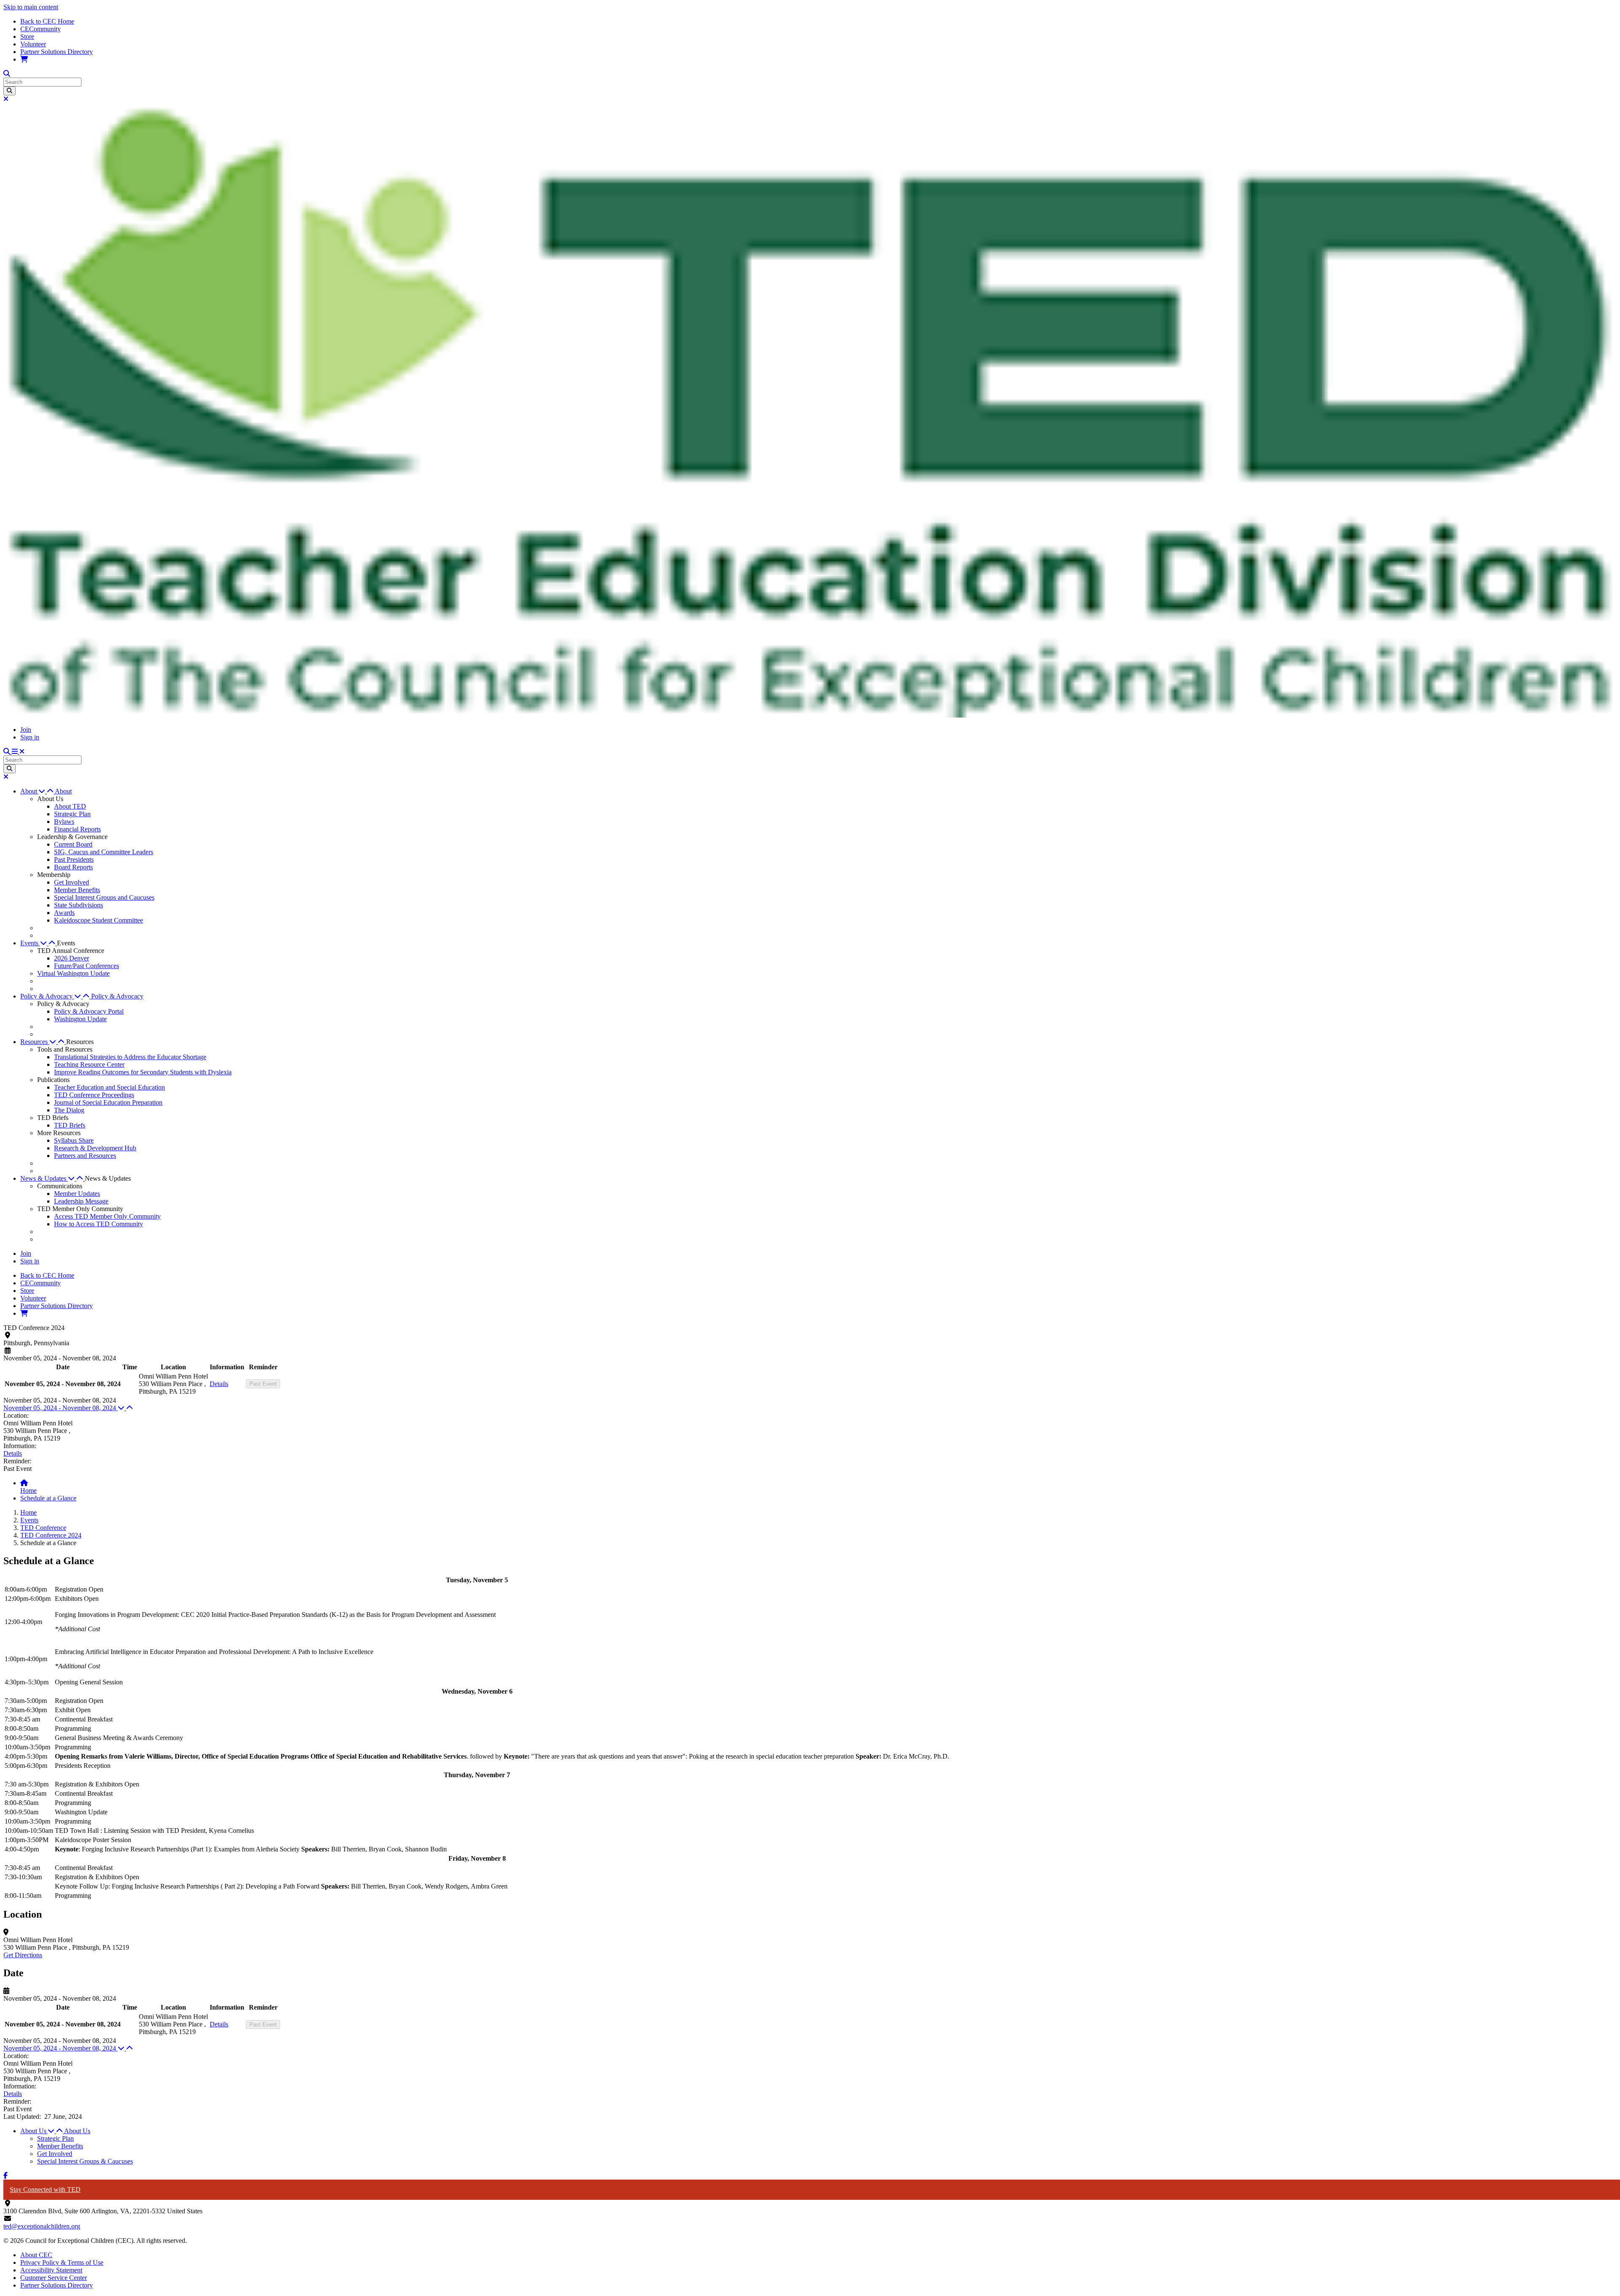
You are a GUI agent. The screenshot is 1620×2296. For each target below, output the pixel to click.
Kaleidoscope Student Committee (99, 920)
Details (219, 1384)
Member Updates (77, 1194)
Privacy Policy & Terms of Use (62, 2262)
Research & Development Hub (95, 1148)
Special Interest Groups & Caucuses (85, 2161)
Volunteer (33, 44)
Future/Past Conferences (86, 966)
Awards (64, 913)
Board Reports (73, 867)
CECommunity (40, 29)
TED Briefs (70, 1125)
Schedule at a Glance (48, 1498)
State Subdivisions (78, 905)
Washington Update (80, 1019)
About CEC (36, 2255)
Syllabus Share (74, 1140)
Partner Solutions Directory (57, 52)
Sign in (30, 737)
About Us (77, 2131)
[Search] (9, 91)
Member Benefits (77, 890)
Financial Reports (77, 829)
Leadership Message (81, 1201)
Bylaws (64, 822)
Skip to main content (31, 7)
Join (26, 730)
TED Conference (43, 1528)
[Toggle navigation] (18, 751)
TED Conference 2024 (51, 1535)
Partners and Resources (85, 1156)
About (63, 791)
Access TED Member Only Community (107, 1216)
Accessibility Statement (51, 2270)
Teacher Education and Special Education (109, 1087)
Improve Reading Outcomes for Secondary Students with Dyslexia (143, 1072)
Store (27, 36)
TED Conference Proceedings (94, 1095)
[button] (38, 791)
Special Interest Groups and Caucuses (104, 897)
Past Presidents (74, 859)
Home (28, 1491)
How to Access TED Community (99, 1224)
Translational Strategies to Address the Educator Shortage (130, 1057)
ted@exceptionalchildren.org (42, 2226)
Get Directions (23, 1955)
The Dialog (69, 1110)
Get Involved (72, 882)
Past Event (263, 1384)
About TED (70, 806)
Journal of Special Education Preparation (108, 1102)
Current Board (73, 844)
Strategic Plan (72, 814)
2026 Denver (72, 958)
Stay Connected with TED (45, 2189)
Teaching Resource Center (89, 1064)
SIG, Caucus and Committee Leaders (104, 852)
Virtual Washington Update (73, 973)
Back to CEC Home (47, 21)
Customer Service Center (54, 2278)
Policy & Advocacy (117, 996)
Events (29, 1520)
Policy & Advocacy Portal (89, 1011)
